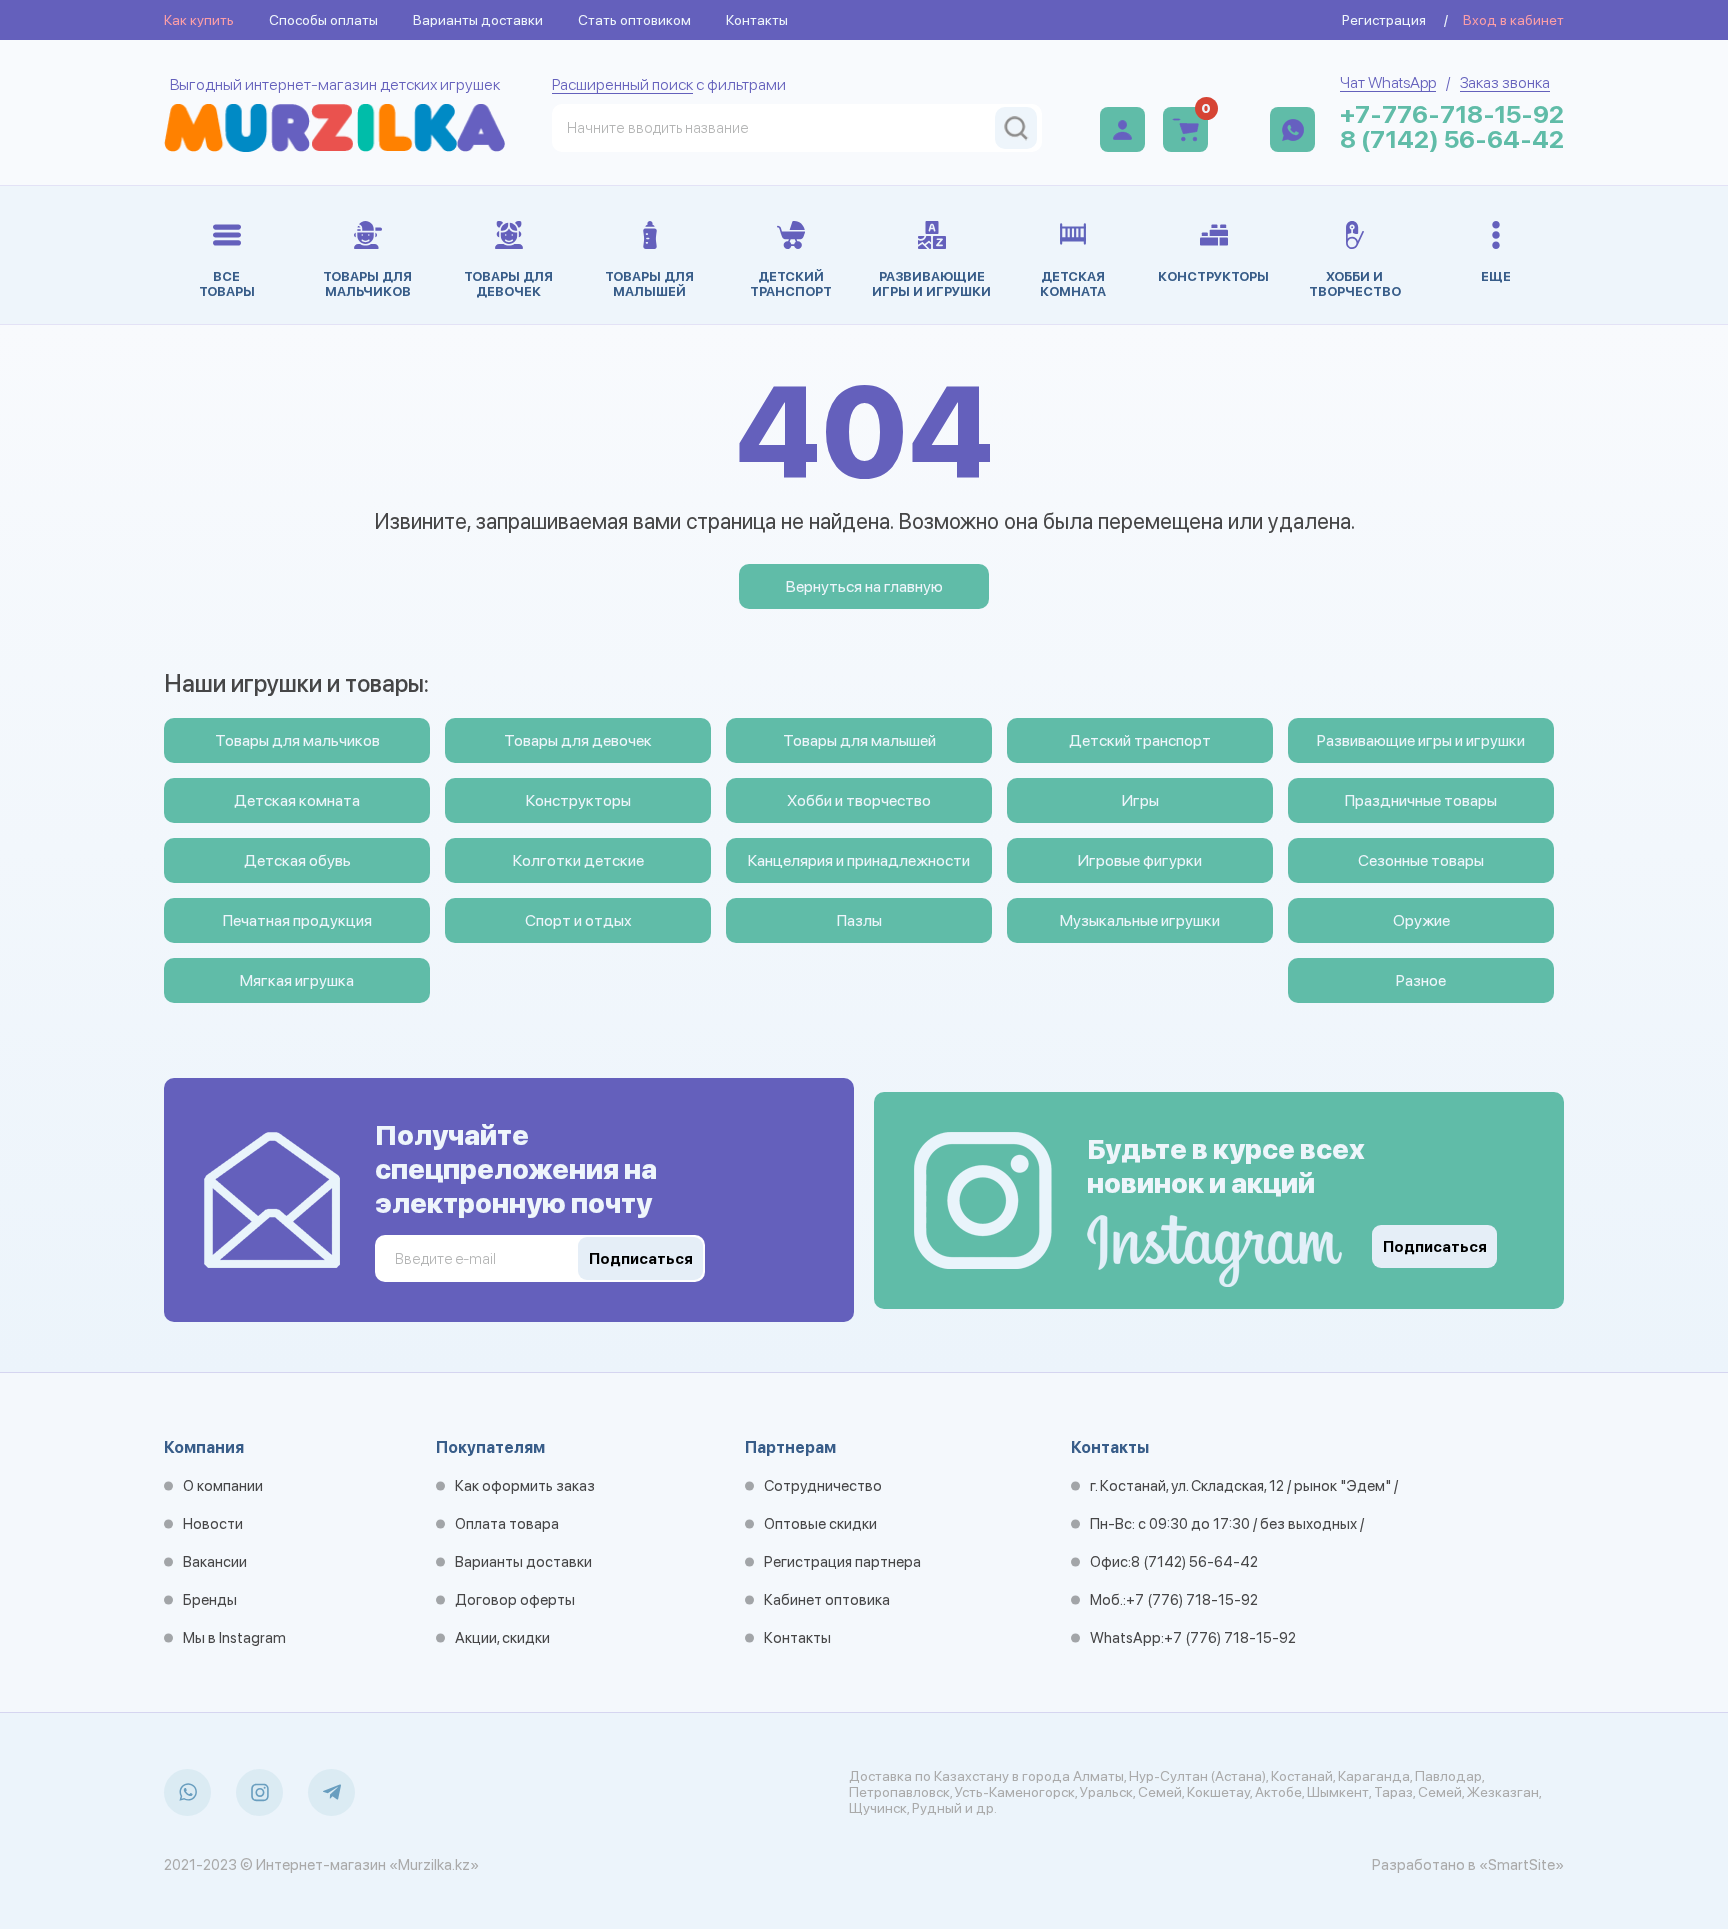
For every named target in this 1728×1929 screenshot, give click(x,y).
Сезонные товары (1421, 860)
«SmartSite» (1521, 1865)
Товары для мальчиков (297, 740)
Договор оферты (515, 1600)
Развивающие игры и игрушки (1421, 740)
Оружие (1421, 920)
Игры (1140, 800)
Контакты (757, 20)
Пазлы (859, 920)
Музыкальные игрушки (1140, 920)
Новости (213, 1524)
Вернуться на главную (864, 586)
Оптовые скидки (820, 1524)
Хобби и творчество (859, 800)
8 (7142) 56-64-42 (1452, 139)
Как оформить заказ (525, 1486)
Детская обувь (297, 860)
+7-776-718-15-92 (1452, 114)
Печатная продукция (297, 920)
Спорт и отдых (578, 920)
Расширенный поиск (622, 84)
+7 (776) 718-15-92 (1192, 1600)
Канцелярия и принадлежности (859, 860)
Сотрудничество (823, 1486)
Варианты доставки (478, 20)
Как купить (199, 20)
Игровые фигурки (1140, 860)
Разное (1421, 980)
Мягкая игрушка (297, 980)
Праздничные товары (1421, 800)
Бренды (210, 1600)
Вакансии (215, 1562)
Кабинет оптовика (827, 1600)
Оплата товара (507, 1524)
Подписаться (1435, 1247)
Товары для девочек (578, 740)
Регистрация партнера (842, 1562)
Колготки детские (578, 860)
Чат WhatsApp (1388, 82)
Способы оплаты (323, 20)
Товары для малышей (859, 740)
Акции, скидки (502, 1638)
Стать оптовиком (634, 20)
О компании (223, 1486)
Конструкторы (578, 800)
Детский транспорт (1140, 740)
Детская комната (297, 800)
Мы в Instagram (234, 1638)
